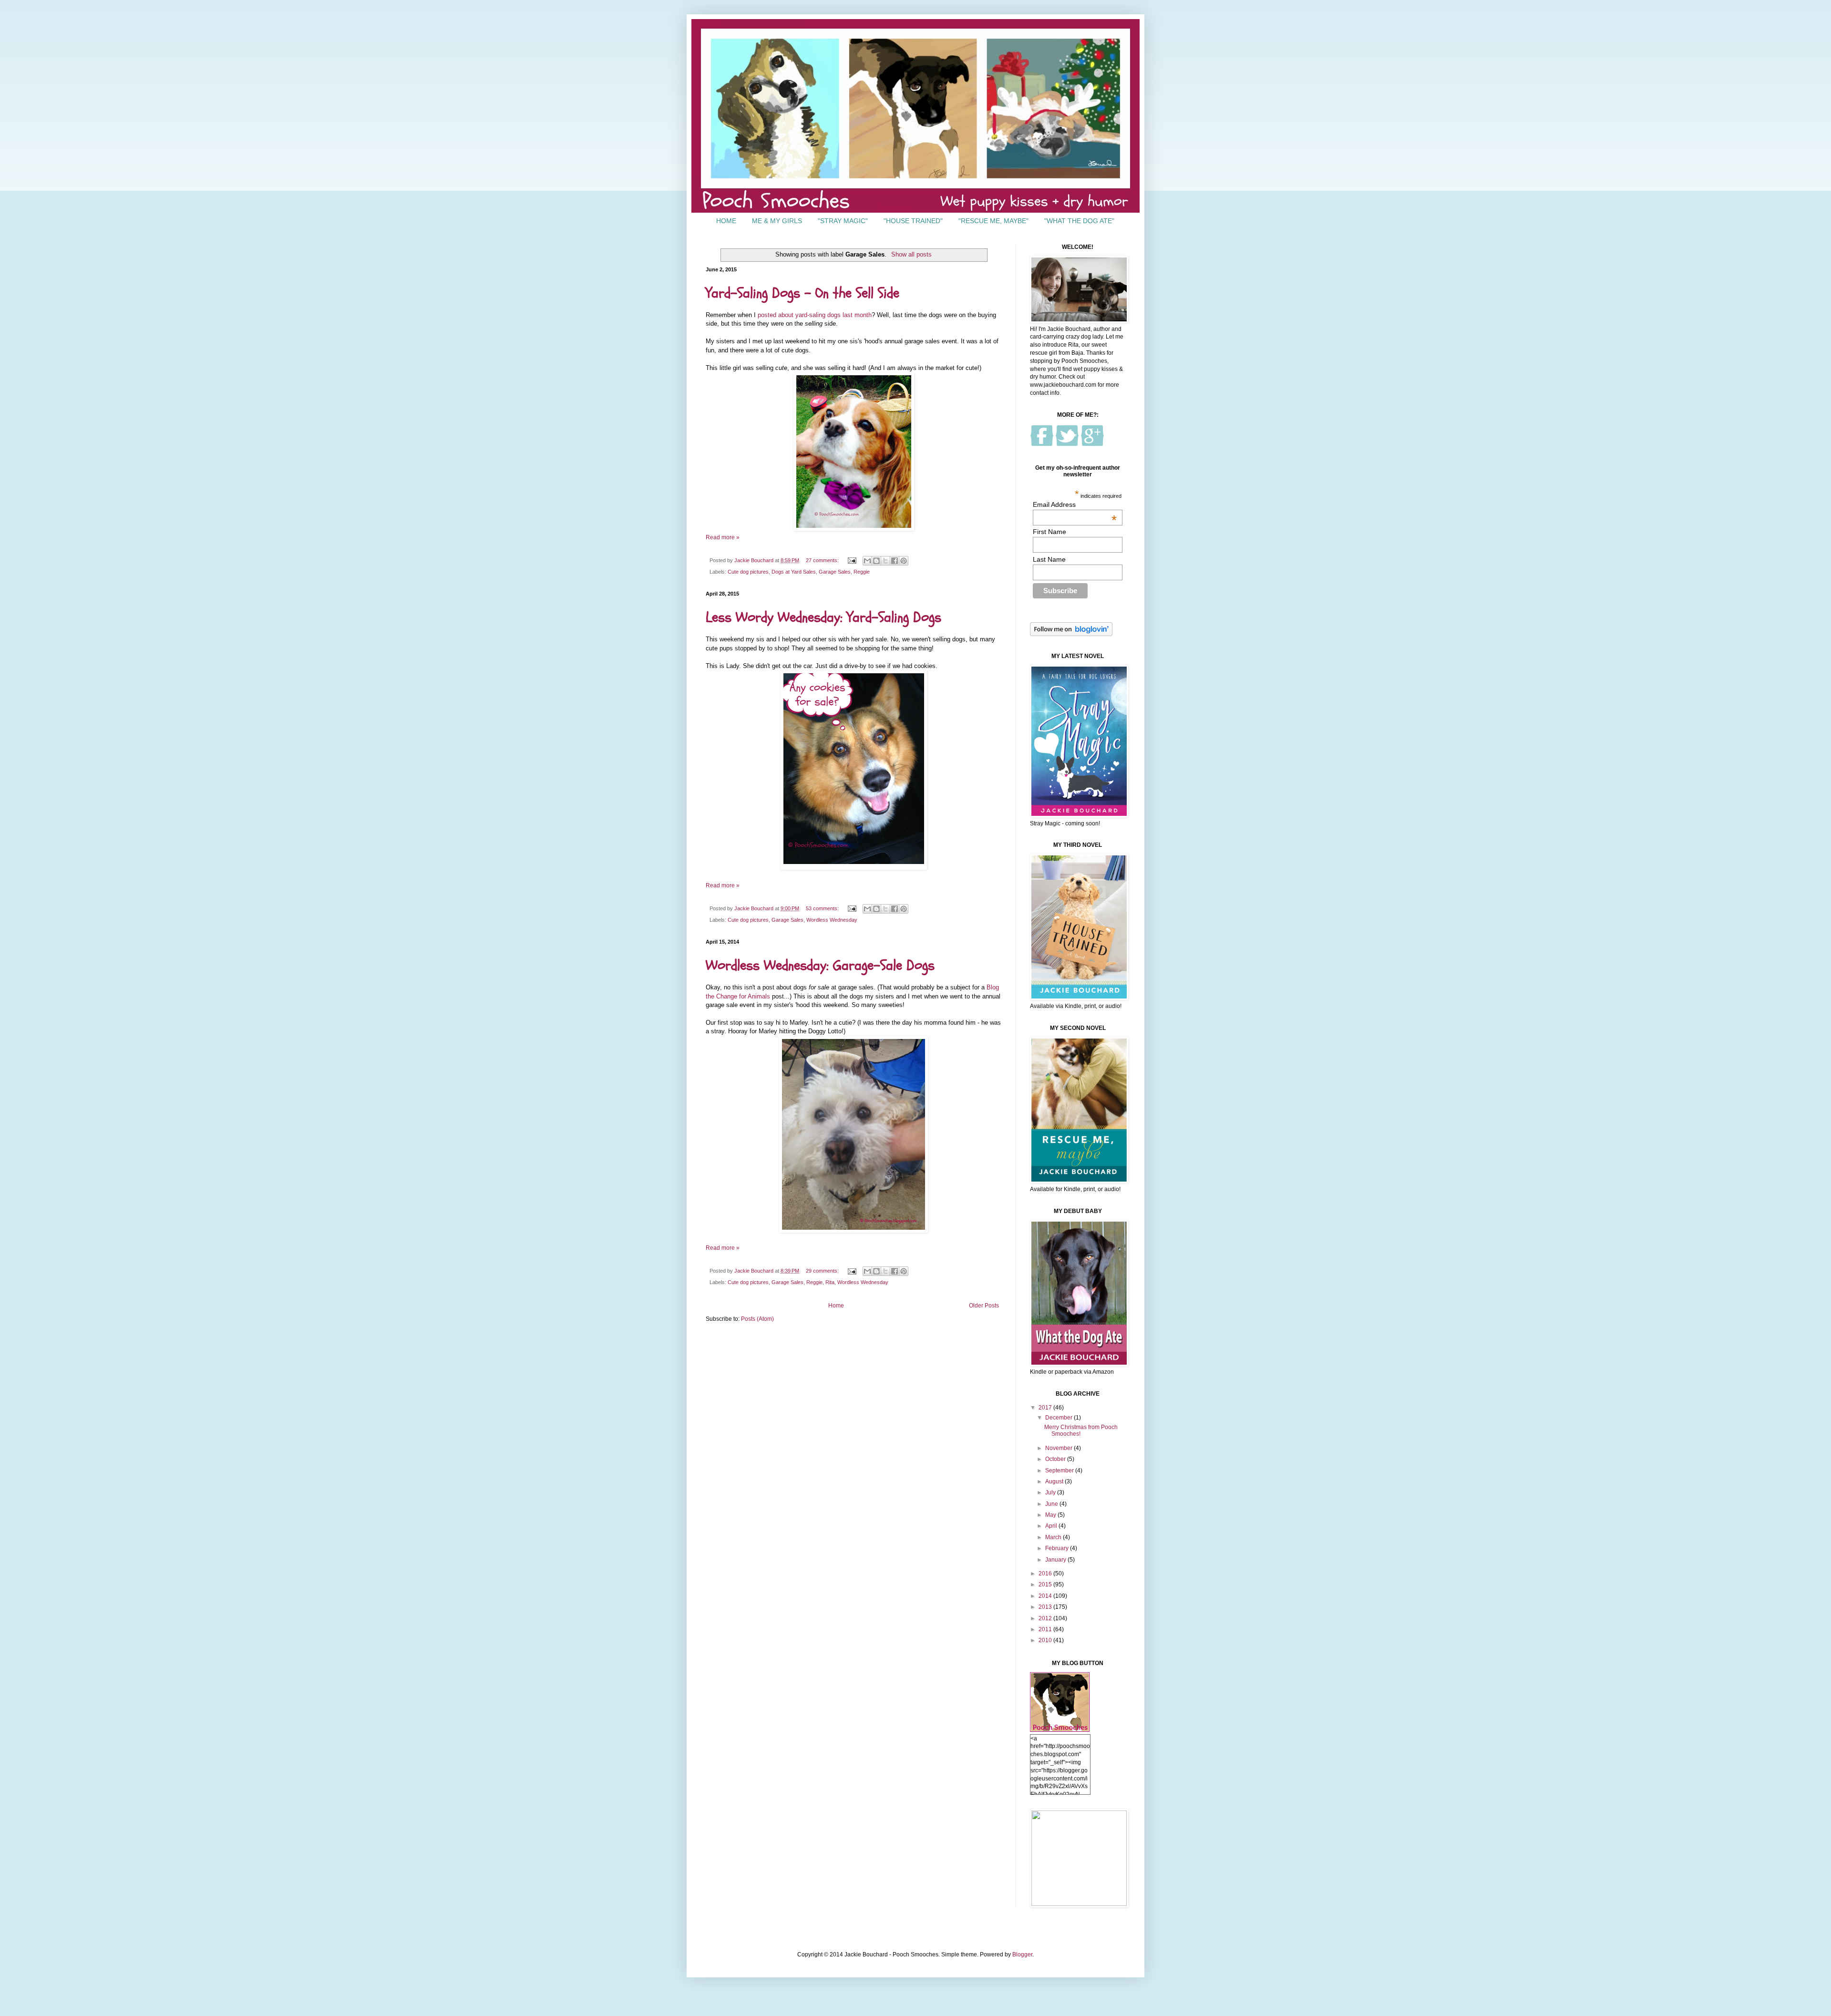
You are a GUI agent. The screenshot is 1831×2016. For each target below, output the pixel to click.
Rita (830, 1282)
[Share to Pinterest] (904, 561)
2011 (1046, 1629)
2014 (1046, 1596)
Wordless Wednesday (832, 920)
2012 (1046, 1618)
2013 (1046, 1607)
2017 (1046, 1408)
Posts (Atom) (757, 1319)
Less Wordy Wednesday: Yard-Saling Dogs (823, 617)
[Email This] (867, 561)
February (1058, 1548)
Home (836, 1306)
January (1056, 1560)
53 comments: (823, 908)
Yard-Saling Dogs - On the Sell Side (802, 293)
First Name (1049, 532)
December (1060, 1418)
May (1051, 1515)
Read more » (723, 537)
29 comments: (823, 1271)
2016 (1046, 1574)
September (1060, 1471)
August (1055, 1481)
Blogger (1022, 1954)
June (1052, 1504)
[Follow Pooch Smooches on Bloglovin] (1071, 634)
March (1054, 1537)
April (1052, 1526)
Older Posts (984, 1306)
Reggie (862, 572)
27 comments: (823, 560)
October (1056, 1459)
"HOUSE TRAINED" (913, 221)
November (1060, 1448)
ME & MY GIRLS (777, 221)
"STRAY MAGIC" (843, 221)
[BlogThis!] (876, 561)
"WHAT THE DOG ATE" (1079, 221)
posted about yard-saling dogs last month (815, 315)
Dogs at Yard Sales (794, 572)
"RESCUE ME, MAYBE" (993, 221)
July (1051, 1492)
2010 (1046, 1640)
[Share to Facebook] (895, 561)
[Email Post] (852, 560)
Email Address (1075, 504)
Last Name (1049, 559)
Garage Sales (835, 572)
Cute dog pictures (748, 572)
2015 (1046, 1584)
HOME (726, 221)
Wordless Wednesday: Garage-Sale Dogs (820, 965)
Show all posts (911, 254)
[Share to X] (885, 561)
